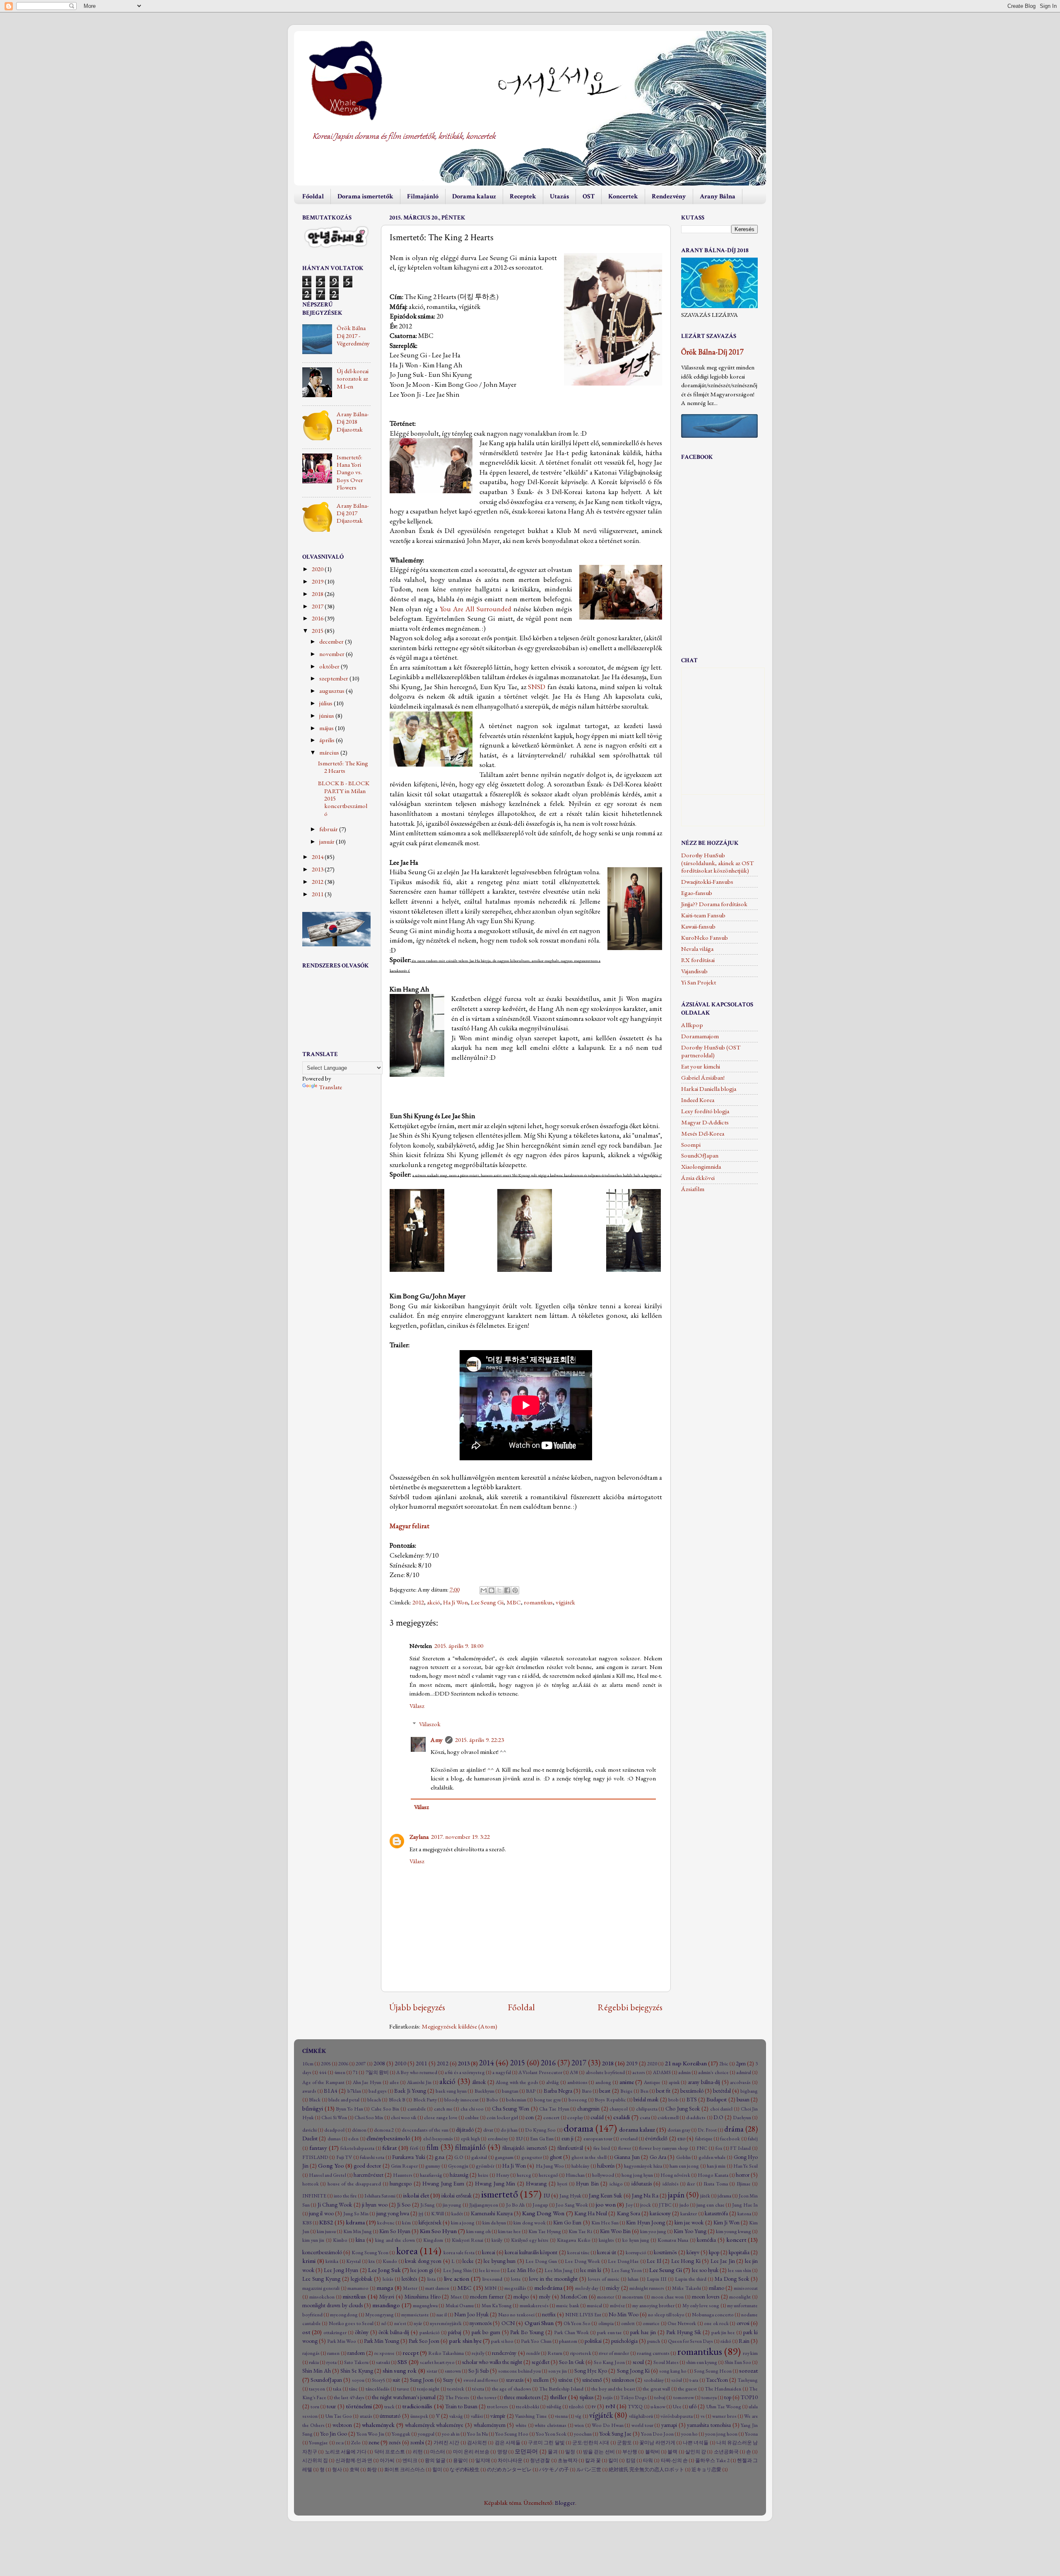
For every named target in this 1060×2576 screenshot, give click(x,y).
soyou (358, 2380)
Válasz (417, 1706)
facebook (730, 2139)
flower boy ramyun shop (664, 2148)
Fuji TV (344, 2157)
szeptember (334, 678)
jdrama (724, 2196)
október (330, 666)
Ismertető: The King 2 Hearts (343, 767)
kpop (714, 2252)
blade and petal (344, 2100)
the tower (487, 2398)
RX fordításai (698, 960)
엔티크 (410, 2460)
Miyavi (387, 2296)
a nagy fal (501, 2072)
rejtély (478, 2353)
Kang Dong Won (543, 2213)
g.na (440, 2157)
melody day (587, 2288)
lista (431, 2279)
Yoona (751, 2434)
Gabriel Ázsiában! (703, 1078)
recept (411, 2353)
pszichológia (624, 2341)
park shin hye (465, 2341)
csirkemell (668, 2118)
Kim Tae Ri (580, 2231)
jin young (452, 2205)
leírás (388, 2279)
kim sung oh (478, 2231)
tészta (478, 2389)
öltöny (362, 2332)
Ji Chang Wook (335, 2205)
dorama (578, 2128)
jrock (646, 2205)
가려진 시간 (446, 2443)
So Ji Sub (478, 2371)
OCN (508, 2323)
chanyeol (619, 2109)
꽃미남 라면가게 (657, 2443)
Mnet (456, 2297)
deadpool (334, 2130)
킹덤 (631, 2460)
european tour (598, 2139)
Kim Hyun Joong (645, 2222)
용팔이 (460, 2460)
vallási (477, 2416)
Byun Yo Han (349, 2109)
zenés (395, 2442)
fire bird (602, 2148)
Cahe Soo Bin (385, 2109)
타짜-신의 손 (674, 2460)
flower (625, 2148)
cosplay (575, 2118)
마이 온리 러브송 (471, 2452)
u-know (658, 2407)
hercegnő (548, 2175)
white (521, 2425)
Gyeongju (458, 2166)
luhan (633, 2279)
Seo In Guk (572, 2362)
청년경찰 (540, 2460)
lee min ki (591, 2270)
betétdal (722, 2091)
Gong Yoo (331, 2166)
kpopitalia (739, 2252)
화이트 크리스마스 (405, 2470)
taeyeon (317, 2389)
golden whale (712, 2157)
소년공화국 (726, 2452)
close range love (441, 2118)
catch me (443, 2109)
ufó (693, 2406)
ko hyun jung (636, 2240)
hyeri (562, 2184)
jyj (421, 2214)
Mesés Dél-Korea (703, 1134)
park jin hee (723, 2332)
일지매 (483, 2460)
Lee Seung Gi (487, 1602)
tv (594, 2406)
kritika (332, 2261)
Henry (503, 2175)
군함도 (624, 2443)
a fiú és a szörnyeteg (465, 2072)
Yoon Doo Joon (657, 2434)
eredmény (498, 2139)
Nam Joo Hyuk (471, 2314)
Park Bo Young (527, 2332)
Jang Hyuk (570, 2196)
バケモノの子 (554, 2470)
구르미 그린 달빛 (546, 2443)
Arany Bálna (718, 197)
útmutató (390, 2416)
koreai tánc (578, 2253)
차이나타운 (510, 2460)
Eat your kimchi (701, 1066)
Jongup (540, 2205)
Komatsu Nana (673, 2240)
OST (589, 197)
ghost (556, 2157)
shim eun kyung (702, 2362)
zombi (417, 2442)
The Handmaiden (723, 2389)
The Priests (457, 2398)
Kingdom (433, 2240)
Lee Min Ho (521, 2270)
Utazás (559, 197)
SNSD (537, 687)
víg (578, 2416)
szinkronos (623, 2380)
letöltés (409, 2279)
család (597, 2117)
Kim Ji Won (726, 2222)
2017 (318, 606)
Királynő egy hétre (530, 2240)
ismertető (500, 2194)
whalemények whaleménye (434, 2425)
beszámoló (692, 2091)
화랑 (372, 2470)
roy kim (750, 2353)
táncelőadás (378, 2389)
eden (353, 2139)
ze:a (340, 2443)
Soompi (691, 1145)
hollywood (603, 2175)
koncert (736, 2240)
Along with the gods (517, 2082)
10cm (308, 2064)
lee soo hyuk (705, 2270)
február (329, 829)
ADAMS (662, 2072)
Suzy (448, 2380)
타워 (648, 2460)
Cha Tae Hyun (554, 2109)
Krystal (353, 2261)
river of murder (614, 2353)
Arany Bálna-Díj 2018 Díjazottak (353, 422)
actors (639, 2072)
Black (315, 2100)
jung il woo (321, 2213)
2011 (318, 894)
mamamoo (358, 2288)
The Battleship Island (561, 2389)
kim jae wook (689, 2222)
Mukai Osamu (460, 2306)
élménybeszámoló (388, 2138)
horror (743, 2175)
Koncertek (623, 197)
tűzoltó (576, 2407)
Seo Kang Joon (609, 2362)
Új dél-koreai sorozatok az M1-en (353, 379)
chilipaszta (647, 2109)
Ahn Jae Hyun (367, 2082)
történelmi (359, 2406)
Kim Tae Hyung (545, 2231)
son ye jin (558, 2371)
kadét (457, 2214)
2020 (318, 569)
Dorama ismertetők (365, 197)
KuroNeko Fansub (705, 938)
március (330, 753)
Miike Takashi (686, 2288)
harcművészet (369, 2175)
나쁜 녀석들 (696, 2443)
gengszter (532, 2157)
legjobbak (361, 2279)
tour (331, 2406)
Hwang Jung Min (495, 2183)
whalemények (378, 2425)
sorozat (748, 2371)
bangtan (510, 2091)
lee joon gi (422, 2270)
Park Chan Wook (571, 2332)
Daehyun (742, 2118)
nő (384, 2323)
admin (684, 2072)
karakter (689, 2214)
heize (483, 2175)
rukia (314, 2362)
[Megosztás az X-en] (499, 1590)
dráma (734, 2129)
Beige (626, 2091)
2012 (418, 1602)
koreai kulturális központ (531, 2252)
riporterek (581, 2353)
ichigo (616, 2184)
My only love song (701, 2306)
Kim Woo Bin (615, 2231)
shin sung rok (400, 2371)
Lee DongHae (623, 2261)
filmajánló (470, 2147)
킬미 (613, 2460)
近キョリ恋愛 (706, 2470)
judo (684, 2205)
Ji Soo (404, 2205)
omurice (651, 2323)
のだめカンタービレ (509, 2470)
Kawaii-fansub (698, 926)
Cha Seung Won (511, 2108)
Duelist (310, 2138)
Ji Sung (428, 2205)
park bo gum (486, 2332)
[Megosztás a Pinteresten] (515, 1590)
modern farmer (487, 2296)
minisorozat (746, 2288)
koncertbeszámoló (322, 2252)
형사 (337, 2470)
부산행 (630, 2452)
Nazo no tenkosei (516, 2315)
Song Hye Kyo (591, 2371)
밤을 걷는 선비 (599, 2452)
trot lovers (497, 2407)
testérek (456, 2389)
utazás (366, 2416)
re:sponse (384, 2353)
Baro (587, 2091)
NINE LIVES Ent (583, 2315)
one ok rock (716, 2323)
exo (681, 2138)
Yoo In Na (477, 2434)
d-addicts (696, 2118)
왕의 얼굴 (435, 2460)
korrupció (636, 2253)
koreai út (607, 2252)
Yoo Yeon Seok (551, 2434)
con (530, 2117)
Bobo (492, 2100)
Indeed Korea (698, 1100)
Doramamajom (700, 1036)
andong (603, 2082)
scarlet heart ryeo (437, 2362)
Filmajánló (423, 197)
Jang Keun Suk (605, 2195)
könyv (693, 2252)
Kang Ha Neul (591, 2213)
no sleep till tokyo (666, 2315)
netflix (549, 2314)
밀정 (570, 2452)
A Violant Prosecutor (540, 2072)
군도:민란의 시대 (591, 2443)
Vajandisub (694, 971)
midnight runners (647, 2288)
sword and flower (481, 2380)
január (328, 842)
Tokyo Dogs (634, 2398)
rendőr (533, 2353)
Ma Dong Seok (732, 2279)
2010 (400, 2063)
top (728, 2397)
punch (654, 2341)
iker (691, 2184)
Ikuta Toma (715, 2184)
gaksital (479, 2157)
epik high (470, 2139)
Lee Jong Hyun (341, 2270)
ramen (333, 2353)
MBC (514, 1602)
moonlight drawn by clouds (332, 2305)
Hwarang (536, 2183)
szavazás (515, 2380)
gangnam (504, 2157)
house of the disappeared (354, 2184)
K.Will (437, 2214)
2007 (361, 2064)
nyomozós (481, 2323)
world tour (642, 2425)
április (328, 740)
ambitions (577, 2082)
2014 (318, 857)
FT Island (740, 2148)
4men (340, 2072)
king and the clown (395, 2240)
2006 (343, 2064)
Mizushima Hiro (423, 2296)
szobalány (654, 2380)
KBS (307, 2223)
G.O (459, 2157)
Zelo (356, 2443)
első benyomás (438, 2139)
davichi (310, 2130)
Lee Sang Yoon (626, 2270)
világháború (641, 2416)
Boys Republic (610, 2100)
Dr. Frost (707, 2130)
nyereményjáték (446, 2323)
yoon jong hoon (721, 2434)
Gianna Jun (627, 2157)
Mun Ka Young (497, 2306)
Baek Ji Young (410, 2091)
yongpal (426, 2434)
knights (606, 2240)
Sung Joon (422, 2380)
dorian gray (679, 2130)
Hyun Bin (587, 2183)
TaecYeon (717, 2380)
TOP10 (749, 2397)
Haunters (403, 2175)
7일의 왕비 (377, 2072)
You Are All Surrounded (476, 609)
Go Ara (658, 2157)
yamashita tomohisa (709, 2425)
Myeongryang (379, 2315)
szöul (677, 2380)
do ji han (509, 2130)
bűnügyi (313, 2108)
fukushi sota (372, 2157)
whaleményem (490, 2425)
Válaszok (430, 1724)
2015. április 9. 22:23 (479, 1740)
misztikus (354, 2296)
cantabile (417, 2109)
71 (355, 2072)
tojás (608, 2398)
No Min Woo (624, 2314)
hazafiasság (431, 2175)
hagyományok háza (643, 2166)
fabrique (704, 2139)
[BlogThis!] (491, 1590)
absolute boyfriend (605, 2072)
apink (674, 2082)
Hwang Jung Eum (443, 2183)
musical (594, 2306)
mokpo (521, 2296)
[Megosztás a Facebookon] (507, 1590)
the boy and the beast (613, 2389)
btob (673, 2100)
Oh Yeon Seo (577, 2323)
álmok (479, 2082)
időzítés (671, 2184)
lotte (516, 2279)
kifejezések (430, 2222)
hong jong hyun (637, 2175)
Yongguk (401, 2434)
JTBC (665, 2205)
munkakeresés (534, 2306)
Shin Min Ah (317, 2371)
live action (457, 2279)
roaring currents (653, 2353)
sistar (432, 2371)
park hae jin (643, 2332)
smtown (453, 2371)
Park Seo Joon (424, 2341)
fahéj (753, 2139)
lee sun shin (740, 2270)
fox (719, 2148)
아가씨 (387, 2460)
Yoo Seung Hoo (512, 2434)
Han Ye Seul (746, 2166)
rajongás (311, 2353)
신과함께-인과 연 (354, 2460)
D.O (718, 2117)
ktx (372, 2261)
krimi (309, 2261)
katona (744, 2214)
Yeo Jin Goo (334, 2434)
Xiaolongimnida (701, 1167)
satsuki (383, 2362)
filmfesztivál (570, 2148)
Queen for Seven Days (690, 2341)
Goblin (683, 2157)
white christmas (550, 2425)
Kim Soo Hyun (438, 2231)
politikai (593, 2341)
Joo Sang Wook (572, 2205)
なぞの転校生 (465, 2470)
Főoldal (313, 197)
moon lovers (706, 2296)
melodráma (548, 2288)
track (389, 2407)
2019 (318, 581)
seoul (638, 2362)
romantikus (538, 1602)
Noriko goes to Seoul (351, 2323)
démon (359, 2130)
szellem (541, 2380)
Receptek (523, 197)
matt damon (437, 2288)
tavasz (403, 2389)
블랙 (672, 2452)
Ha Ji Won (455, 1602)
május (327, 728)
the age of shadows (512, 2389)
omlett (628, 2323)
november (332, 654)
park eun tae (610, 2332)
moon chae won (668, 2297)
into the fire (345, 2196)
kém (406, 2223)
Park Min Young (382, 2341)
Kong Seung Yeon (370, 2253)
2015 (318, 631)
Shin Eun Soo (738, 2362)
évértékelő (656, 2138)
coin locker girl (502, 2118)
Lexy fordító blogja (705, 1111)
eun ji (567, 2138)
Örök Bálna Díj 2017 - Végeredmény (353, 336)
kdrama (355, 2222)
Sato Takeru (356, 2362)
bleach (374, 2100)
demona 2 (384, 2130)
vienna (561, 2416)
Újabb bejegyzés (417, 2007)
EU (519, 2139)
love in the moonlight (553, 2279)
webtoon (342, 2425)
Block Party (425, 2100)
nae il (442, 2315)
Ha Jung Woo (550, 2166)
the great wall (656, 2389)
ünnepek (419, 2416)
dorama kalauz (637, 2130)
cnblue (472, 2118)
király (497, 2240)
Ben (644, 2091)
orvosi (743, 2323)
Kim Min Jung (358, 2231)
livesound (492, 2279)
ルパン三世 (589, 2470)
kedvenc (386, 2223)
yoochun (583, 2434)
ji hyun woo (375, 2205)
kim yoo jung (653, 2231)
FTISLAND (315, 2157)
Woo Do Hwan (607, 2425)
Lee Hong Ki (686, 2261)
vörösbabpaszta (677, 2416)
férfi (414, 2148)
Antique (652, 2082)
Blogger (565, 2503)
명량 (502, 2452)
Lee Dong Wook (582, 2261)
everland (629, 2139)
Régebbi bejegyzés (630, 2007)
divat (488, 2130)
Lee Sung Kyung (321, 2279)
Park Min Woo (342, 2341)
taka (337, 2389)
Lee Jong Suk (384, 2270)
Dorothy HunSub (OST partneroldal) (711, 1051)
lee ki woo (489, 2270)
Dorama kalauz (474, 197)
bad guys (378, 2091)
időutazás (642, 2183)
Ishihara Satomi (380, 2196)
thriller (558, 2397)
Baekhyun (484, 2091)
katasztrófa (716, 2213)
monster (606, 2297)
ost (306, 2332)
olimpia (606, 2323)
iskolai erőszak (457, 2195)
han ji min (716, 2166)
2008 (379, 2063)
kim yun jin (313, 2240)
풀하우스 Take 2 (712, 2460)
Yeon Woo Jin (370, 2434)
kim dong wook (529, 2223)
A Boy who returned (417, 2072)
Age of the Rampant (323, 2082)
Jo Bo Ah (516, 2205)
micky (613, 2288)
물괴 (553, 2452)
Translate (330, 1087)
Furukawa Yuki (408, 2157)
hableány (580, 2166)
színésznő (592, 2380)
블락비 (653, 2452)
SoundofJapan (326, 2380)
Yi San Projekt (699, 982)
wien (579, 2425)
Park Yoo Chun (536, 2341)
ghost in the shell (589, 2157)
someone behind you (519, 2371)
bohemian (516, 2100)
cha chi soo (472, 2109)
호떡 (354, 2470)
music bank (567, 2306)
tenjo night (428, 2389)
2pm (741, 2063)
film (432, 2147)
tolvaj (660, 2398)
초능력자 (568, 2460)
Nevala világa (697, 949)
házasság (459, 2175)
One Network (682, 2323)
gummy (433, 2166)
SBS (402, 2362)
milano (717, 2288)
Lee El (654, 2261)
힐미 (437, 2470)
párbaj (455, 2332)
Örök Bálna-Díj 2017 (712, 352)
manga (385, 2288)
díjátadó (465, 2130)
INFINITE (314, 2196)
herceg (524, 2175)
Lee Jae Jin (723, 2261)
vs (703, 2416)
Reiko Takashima (446, 2353)
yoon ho (689, 2434)
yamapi (669, 2425)
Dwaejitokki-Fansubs (707, 882)
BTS (692, 2099)
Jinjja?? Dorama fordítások (714, 904)
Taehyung (748, 2380)
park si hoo (502, 2341)
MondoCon (574, 2296)
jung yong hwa (393, 2213)
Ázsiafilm (693, 1189)
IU (547, 2195)
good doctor (367, 2166)
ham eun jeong (684, 2166)
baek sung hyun (451, 2091)
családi (622, 2117)
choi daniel (722, 2109)
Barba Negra (558, 2091)
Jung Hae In (745, 2205)
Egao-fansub (697, 893)
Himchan (575, 2175)
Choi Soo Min (369, 2118)
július (326, 703)
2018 (318, 594)
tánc (353, 2389)
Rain (744, 2341)
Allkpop (692, 1025)
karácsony (660, 2213)
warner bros (724, 2416)
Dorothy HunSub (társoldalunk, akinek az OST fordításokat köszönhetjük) (718, 863)
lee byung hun (500, 2261)
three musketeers (522, 2397)
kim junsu (326, 2231)
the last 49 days (349, 2398)
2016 (318, 618)
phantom (568, 2341)
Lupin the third (691, 2279)
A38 (574, 2072)
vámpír (498, 2416)
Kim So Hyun (395, 2231)
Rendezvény (669, 197)
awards (309, 2091)
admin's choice (713, 2072)
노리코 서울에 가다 (346, 2452)
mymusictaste (415, 2315)
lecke (468, 2261)
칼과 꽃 (593, 2460)
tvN (610, 2406)
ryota (331, 2362)
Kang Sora (629, 2213)
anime (627, 2082)
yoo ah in (451, 2434)
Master (410, 2288)
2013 (318, 869)
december (332, 642)
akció (434, 1602)
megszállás (515, 2288)
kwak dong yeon (423, 2261)
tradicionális (417, 2406)
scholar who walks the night (492, 2362)
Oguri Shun (539, 2323)
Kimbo (340, 2240)
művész (617, 2306)
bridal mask (646, 2099)
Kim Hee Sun (605, 2223)
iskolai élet (416, 2195)
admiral (744, 2072)
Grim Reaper (404, 2166)
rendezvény (504, 2353)
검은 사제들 (508, 2443)
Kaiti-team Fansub (703, 915)
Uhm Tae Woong (724, 2407)
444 (323, 2072)
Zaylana (419, 1837)
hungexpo (401, 2183)
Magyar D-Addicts (705, 1122)
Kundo (390, 2261)
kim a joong (463, 2223)
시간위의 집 (315, 2460)
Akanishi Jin (419, 2082)
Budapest (717, 2099)
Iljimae (744, 2184)
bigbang (749, 2091)
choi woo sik (404, 2118)
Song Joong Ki (633, 2371)
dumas (334, 2139)
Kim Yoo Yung (690, 2231)
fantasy (318, 2148)
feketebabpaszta (357, 2148)
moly (545, 2296)
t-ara (694, 2380)
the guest (687, 2389)
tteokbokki (528, 2407)
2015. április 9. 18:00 (459, 1646)
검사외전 (477, 2443)
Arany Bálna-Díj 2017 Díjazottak (353, 513)
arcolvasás (740, 2082)
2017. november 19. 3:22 (460, 1837)
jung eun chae (711, 2205)
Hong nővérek (675, 2175)
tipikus (587, 2397)
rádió (726, 2341)
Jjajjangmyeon (484, 2205)
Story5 (378, 2380)
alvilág (553, 2082)
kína (360, 2240)
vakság (456, 2416)
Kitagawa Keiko (573, 2240)
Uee (677, 2407)
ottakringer (335, 2332)
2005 (326, 2064)
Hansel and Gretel (328, 2175)
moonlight (740, 2297)
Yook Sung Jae (615, 2434)
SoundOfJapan (700, 1155)
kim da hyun (494, 2223)
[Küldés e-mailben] (484, 1590)
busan (743, 2099)
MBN (490, 2288)
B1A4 (331, 2091)
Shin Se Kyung (357, 2371)
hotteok (311, 2184)
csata (645, 2118)
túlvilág (554, 2407)
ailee (394, 2082)
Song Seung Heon (713, 2371)
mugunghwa (425, 2306)
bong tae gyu (548, 2100)
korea (407, 2250)
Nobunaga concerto (713, 2315)
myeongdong (344, 2315)
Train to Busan (461, 2406)
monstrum (633, 2297)
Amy (437, 1740)
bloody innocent (461, 2100)
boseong (578, 2100)
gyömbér (485, 2166)
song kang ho (673, 2371)
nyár (418, 2323)
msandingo (386, 2305)
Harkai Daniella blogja (709, 1089)
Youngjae (318, 2443)
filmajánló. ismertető (525, 2148)
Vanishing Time (531, 2416)
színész (565, 2380)
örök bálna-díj (394, 2332)
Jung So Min (356, 2214)
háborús (606, 2166)
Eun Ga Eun (542, 2139)
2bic (724, 2064)
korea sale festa (459, 2253)
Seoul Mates (666, 2362)
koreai (489, 2252)
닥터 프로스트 (390, 2452)
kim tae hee (510, 2231)
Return (555, 2353)
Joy (629, 2205)
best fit (663, 2091)
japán (676, 2195)
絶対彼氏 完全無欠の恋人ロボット (646, 2470)
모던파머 (526, 2451)
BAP (531, 2091)
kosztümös (665, 2252)
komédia (706, 2240)
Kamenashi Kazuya (492, 2213)
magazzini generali (321, 2288)
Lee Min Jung (559, 2270)
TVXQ (635, 2407)
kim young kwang (734, 2231)
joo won (606, 2205)
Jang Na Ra (645, 2195)
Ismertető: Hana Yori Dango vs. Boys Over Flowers (350, 472)
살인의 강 (696, 2452)
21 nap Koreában (686, 2063)
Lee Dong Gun (541, 2261)
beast (605, 2091)
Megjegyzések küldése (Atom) (459, 2026)
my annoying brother (653, 2306)
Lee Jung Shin (457, 2270)
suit (396, 2380)
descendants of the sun (425, 2130)
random (356, 2353)
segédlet (541, 2362)
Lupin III (657, 2279)
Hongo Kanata (713, 2175)
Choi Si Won (334, 2118)
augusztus (332, 691)
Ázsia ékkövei (698, 1178)
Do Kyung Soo (540, 2130)
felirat (389, 2148)
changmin (588, 2108)
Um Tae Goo (339, 2416)
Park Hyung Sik (684, 2332)
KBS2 (326, 2222)
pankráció (430, 2332)
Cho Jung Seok (683, 2108)
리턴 (418, 2452)
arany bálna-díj (704, 2082)
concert (551, 2118)
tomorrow (684, 2398)
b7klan (354, 2091)
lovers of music (604, 2279)
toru (315, 2407)
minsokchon (322, 2297)
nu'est (400, 2323)
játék (705, 2196)
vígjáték (565, 1602)
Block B (397, 2100)
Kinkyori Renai (467, 2240)
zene (374, 2442)
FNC (702, 2148)
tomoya (709, 2398)
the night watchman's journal (404, 2397)
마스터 (438, 2452)
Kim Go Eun (567, 2222)
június (327, 716)
